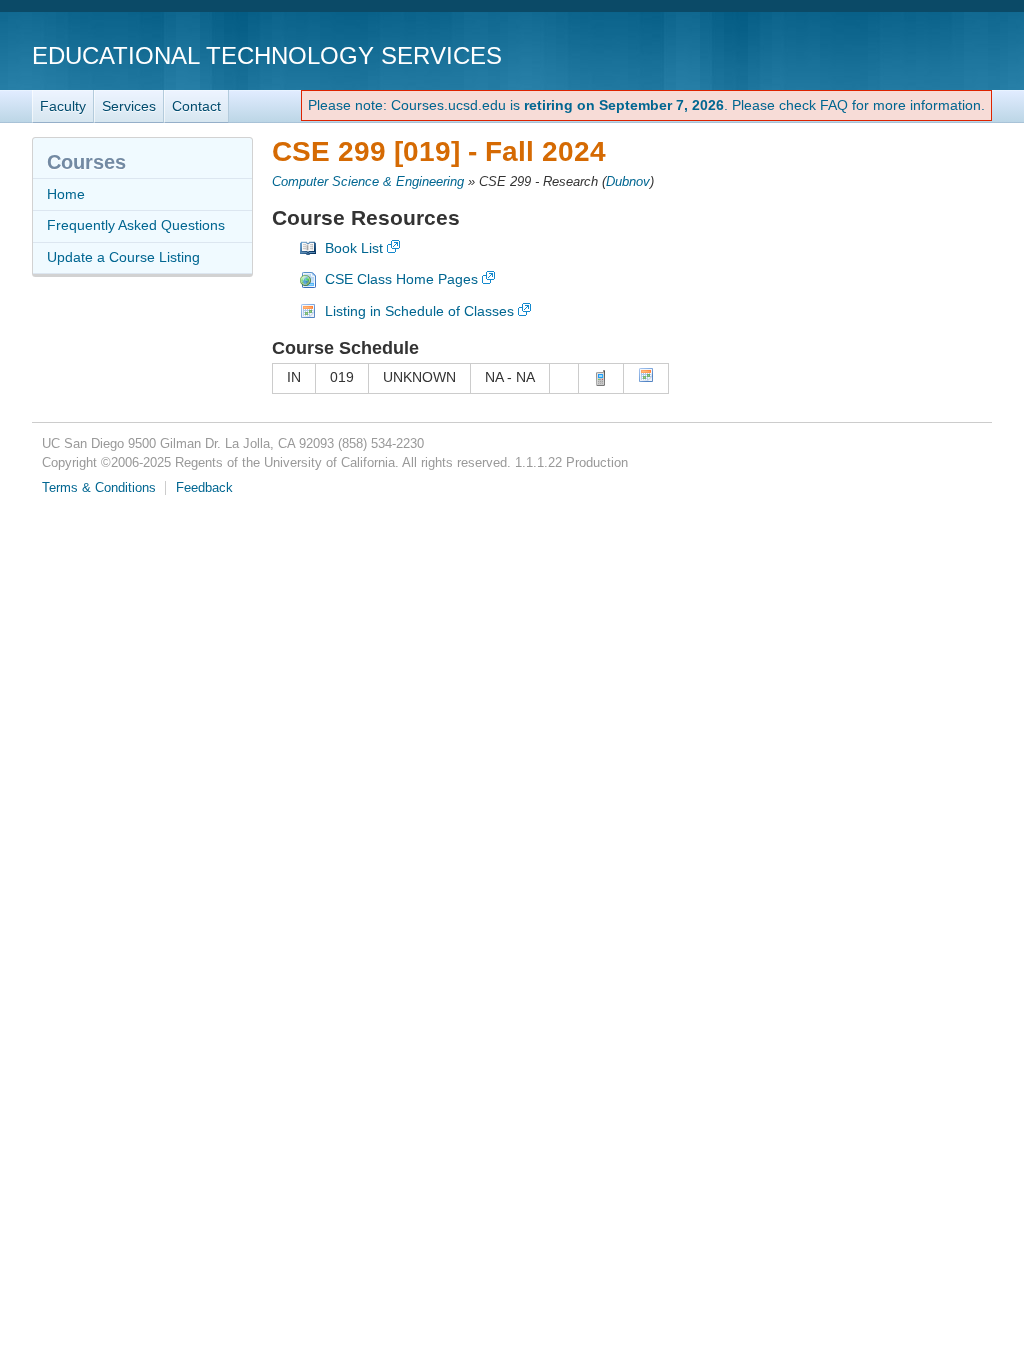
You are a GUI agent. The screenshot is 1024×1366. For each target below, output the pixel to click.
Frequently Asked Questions (136, 225)
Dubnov (628, 182)
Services (129, 106)
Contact (196, 106)
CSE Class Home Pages (401, 279)
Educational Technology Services (267, 55)
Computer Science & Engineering (368, 182)
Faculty (63, 106)
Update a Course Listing (123, 257)
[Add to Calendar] (646, 378)
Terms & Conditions (99, 488)
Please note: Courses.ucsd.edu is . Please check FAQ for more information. (646, 105)
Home (66, 194)
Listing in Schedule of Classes (419, 311)
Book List (354, 248)
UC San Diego (877, 54)
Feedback (204, 488)
